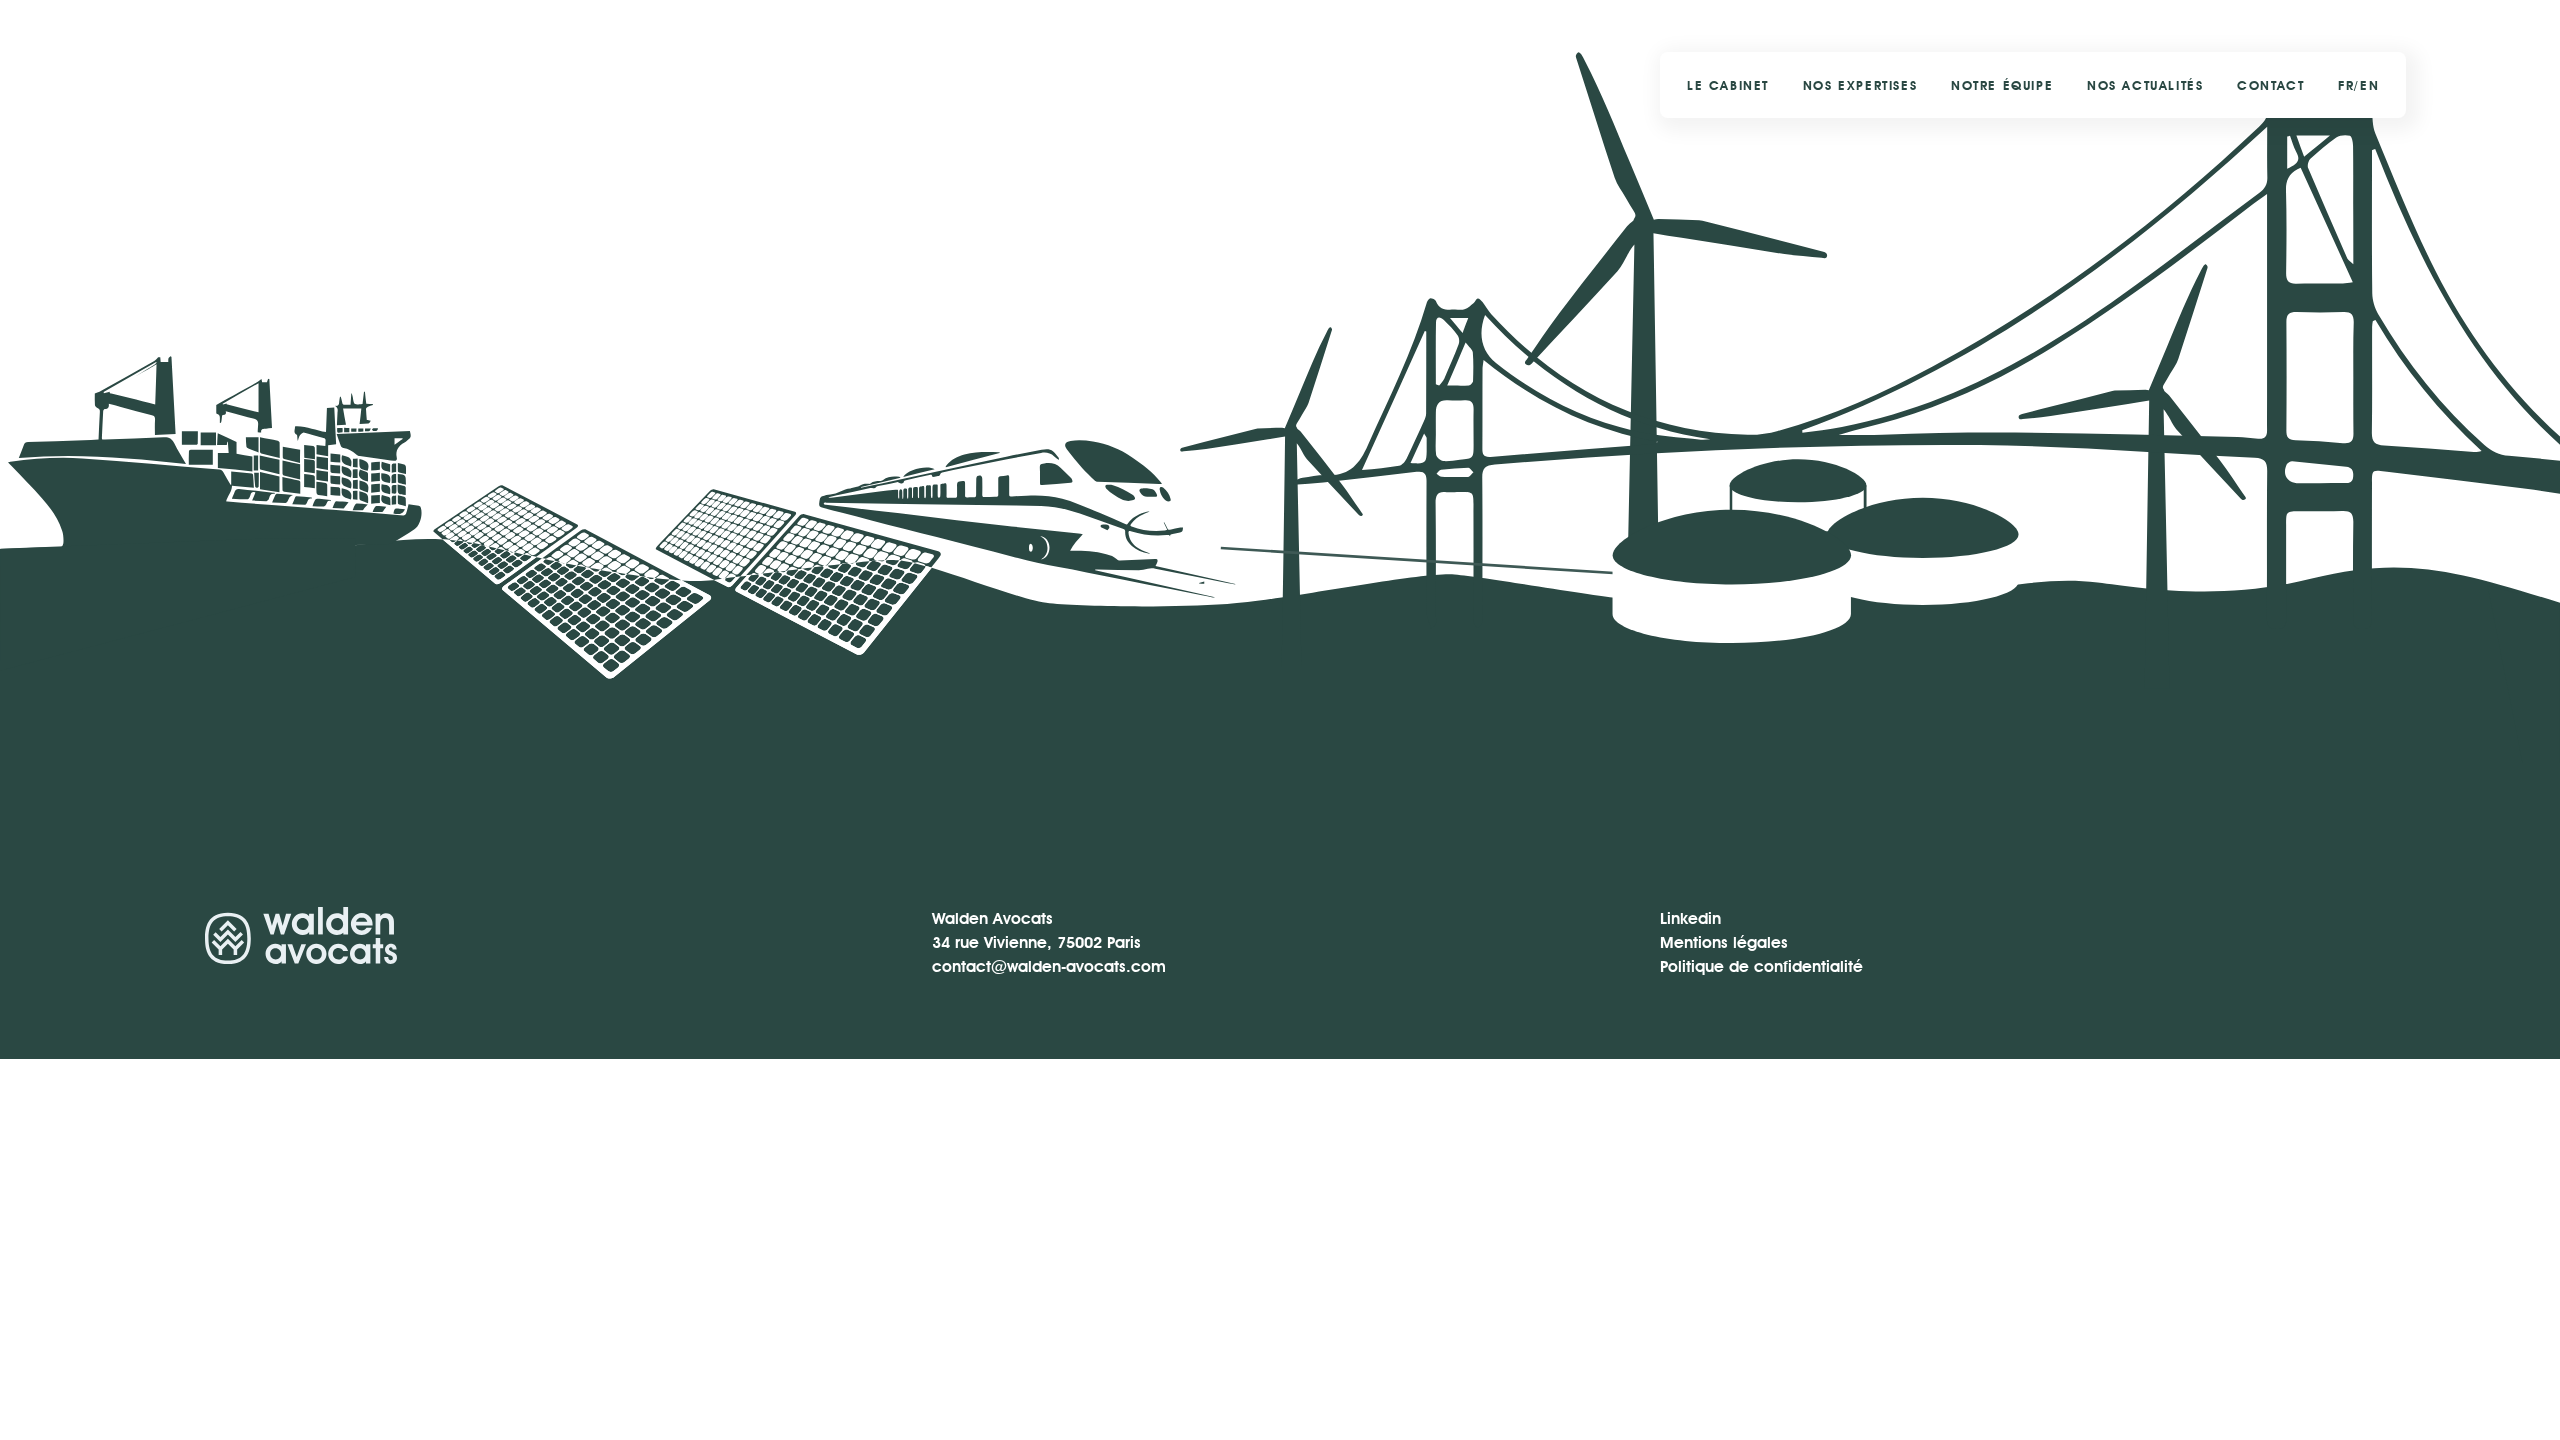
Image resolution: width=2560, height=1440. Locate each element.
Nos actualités (2145, 85)
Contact (2270, 85)
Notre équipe (2002, 85)
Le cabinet (1728, 85)
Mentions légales (1724, 942)
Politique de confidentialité (1761, 966)
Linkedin (1690, 918)
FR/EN (2358, 85)
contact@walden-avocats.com (1049, 966)
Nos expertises (1860, 85)
